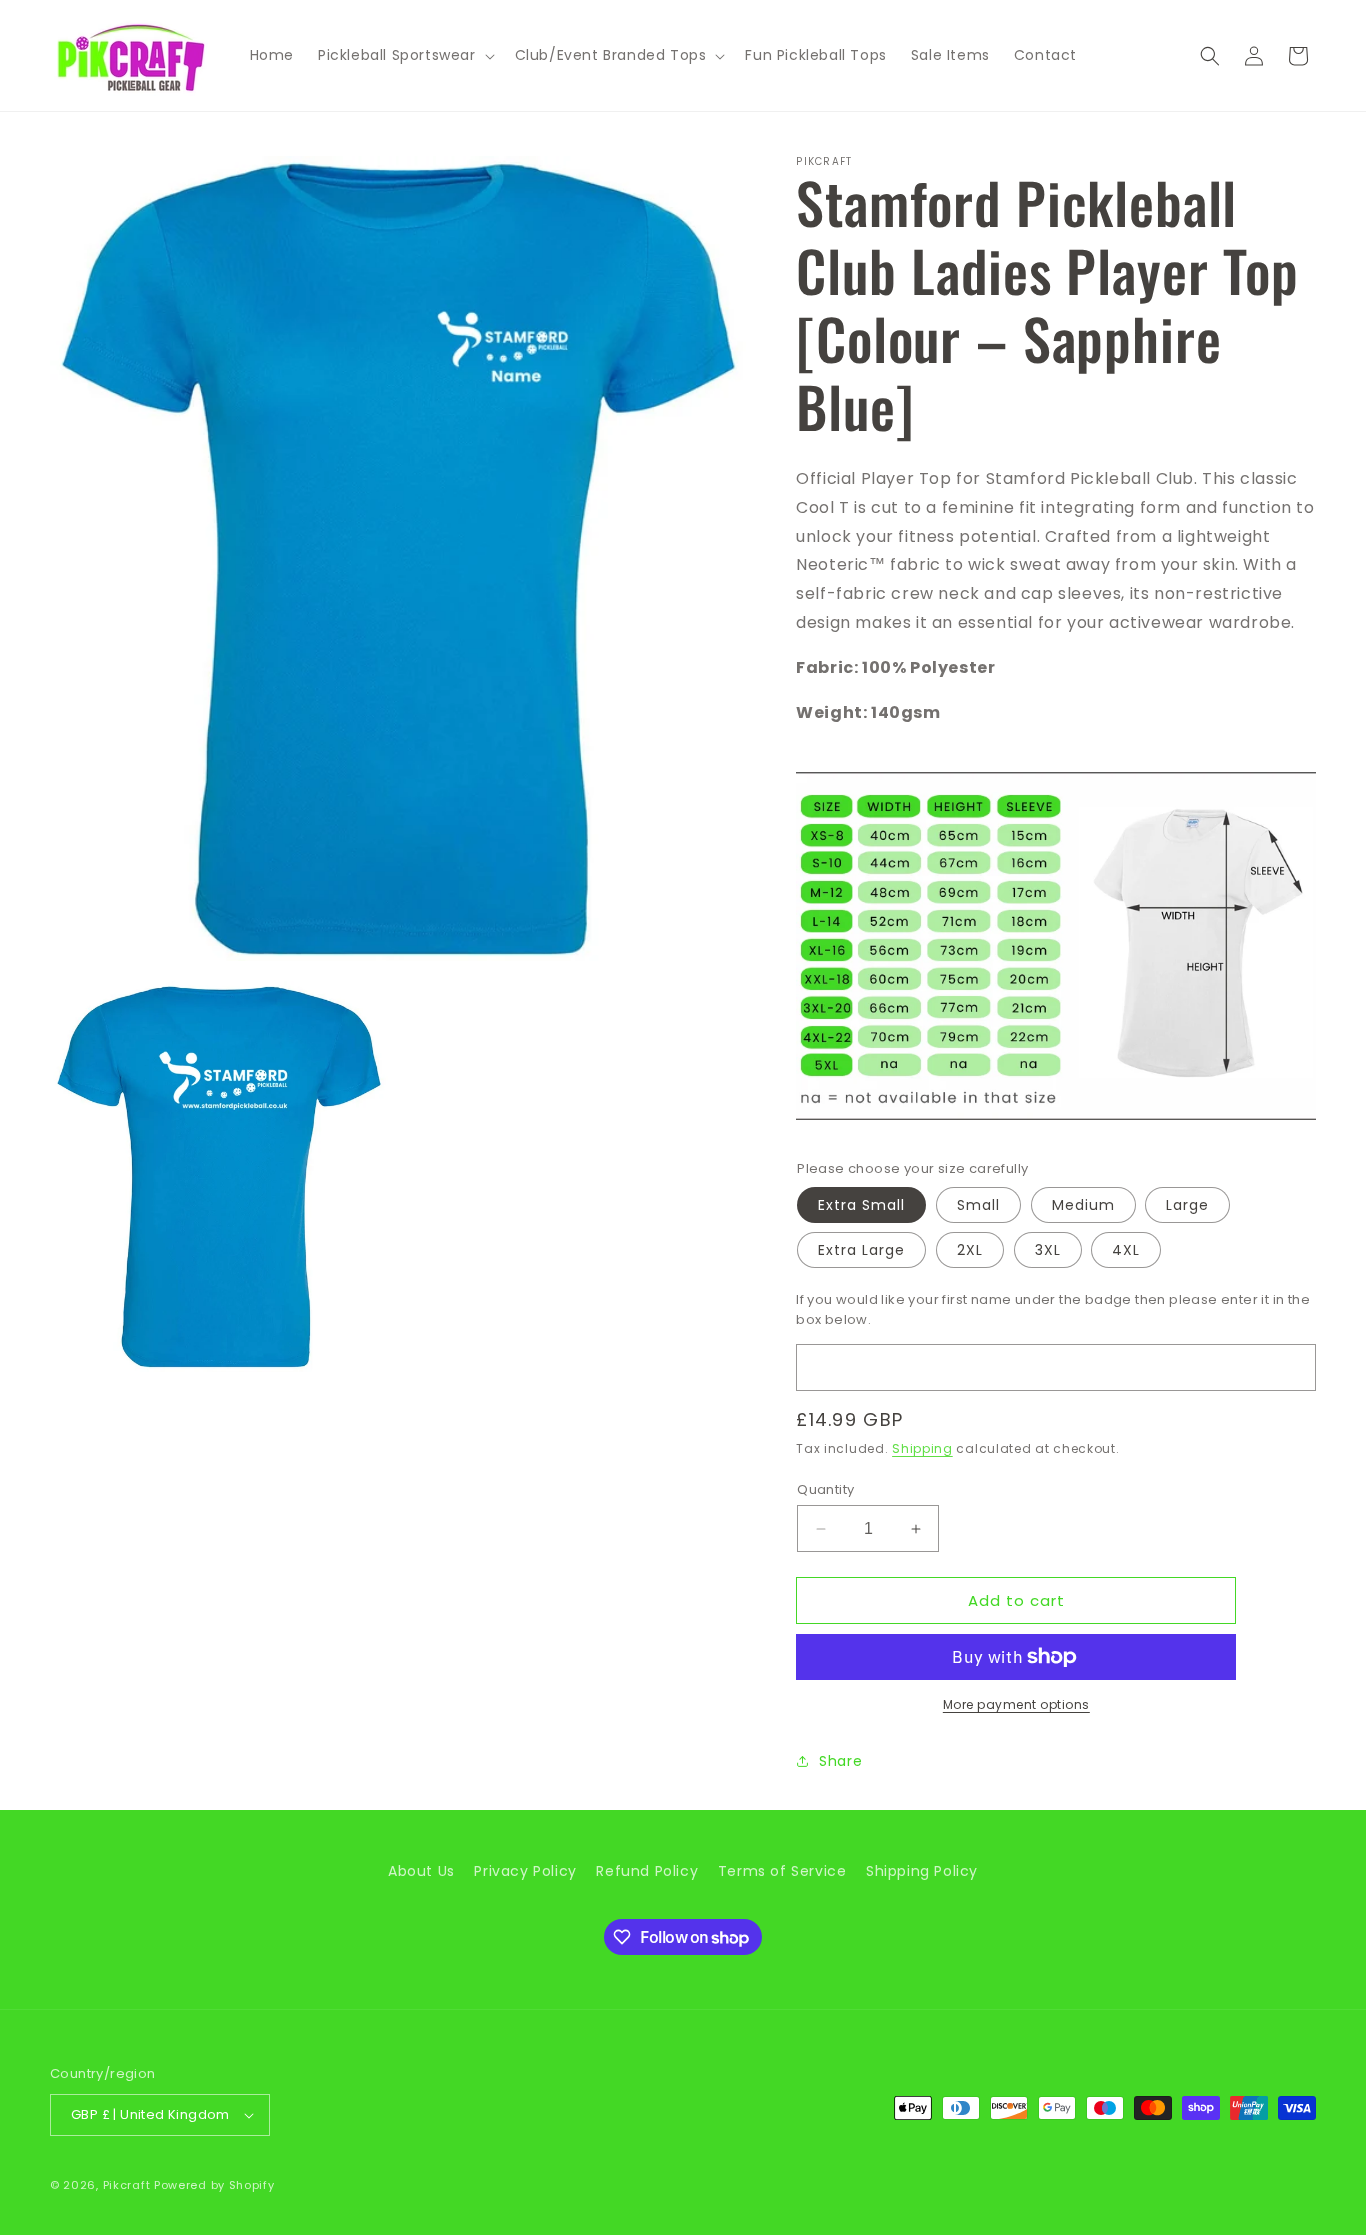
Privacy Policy (525, 1871)
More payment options (1016, 1704)
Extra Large (861, 1250)
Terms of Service (782, 1871)
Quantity (825, 1489)
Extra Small (861, 1205)
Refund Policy (647, 1871)
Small (978, 1205)
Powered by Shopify (214, 2185)
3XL (1048, 1250)
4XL (1126, 1250)
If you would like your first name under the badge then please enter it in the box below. (1053, 1309)
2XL (970, 1250)
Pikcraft (127, 2185)
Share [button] (840, 1761)
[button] (404, 55)
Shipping (922, 1448)
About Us (421, 1871)
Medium (1083, 1205)
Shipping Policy (922, 1871)
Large (1187, 1205)
